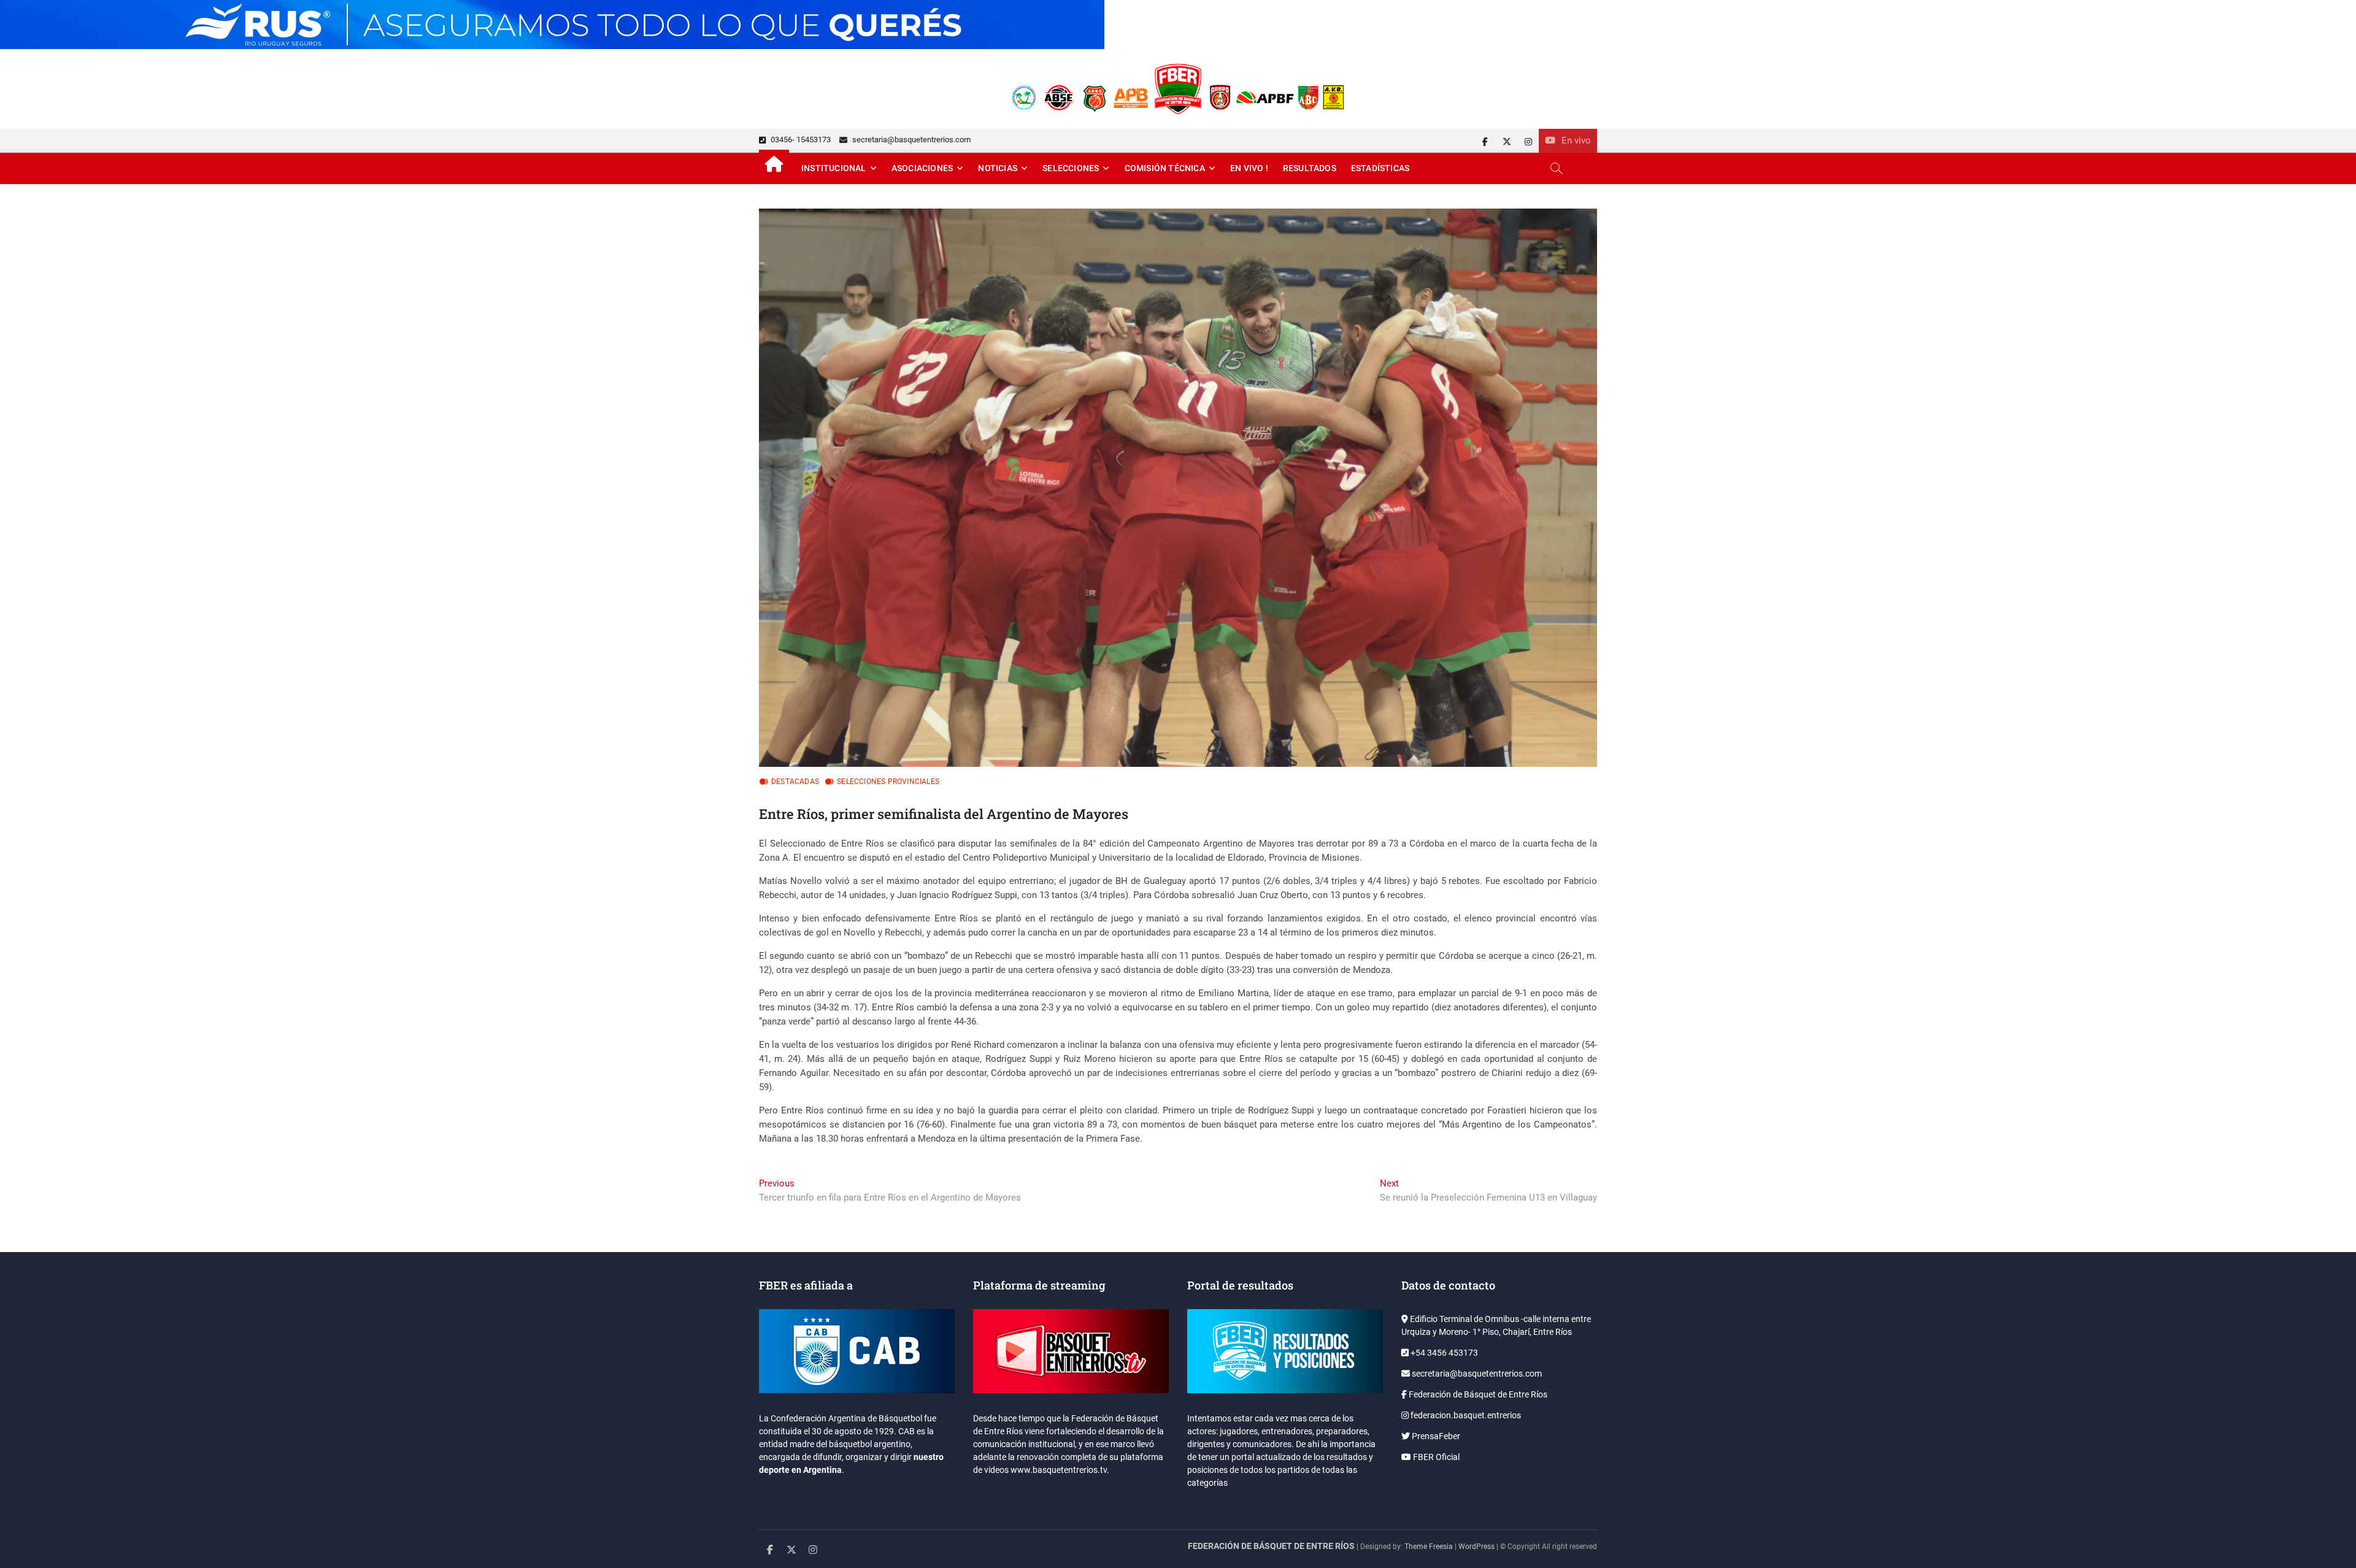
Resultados (1310, 168)
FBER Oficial (1435, 1457)
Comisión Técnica (1165, 168)
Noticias (998, 168)
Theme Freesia (1429, 1547)
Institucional (834, 168)
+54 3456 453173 (1443, 1353)
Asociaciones (922, 168)
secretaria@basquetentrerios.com (910, 140)
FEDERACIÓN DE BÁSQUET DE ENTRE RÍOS (1271, 1546)
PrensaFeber (1435, 1436)
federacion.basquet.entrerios (1465, 1415)
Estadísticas (1380, 168)
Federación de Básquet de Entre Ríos (1477, 1394)
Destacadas (795, 782)
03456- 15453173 (800, 140)
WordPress (1476, 1547)
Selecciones (1071, 168)
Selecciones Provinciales (888, 782)
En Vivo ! (1249, 168)
